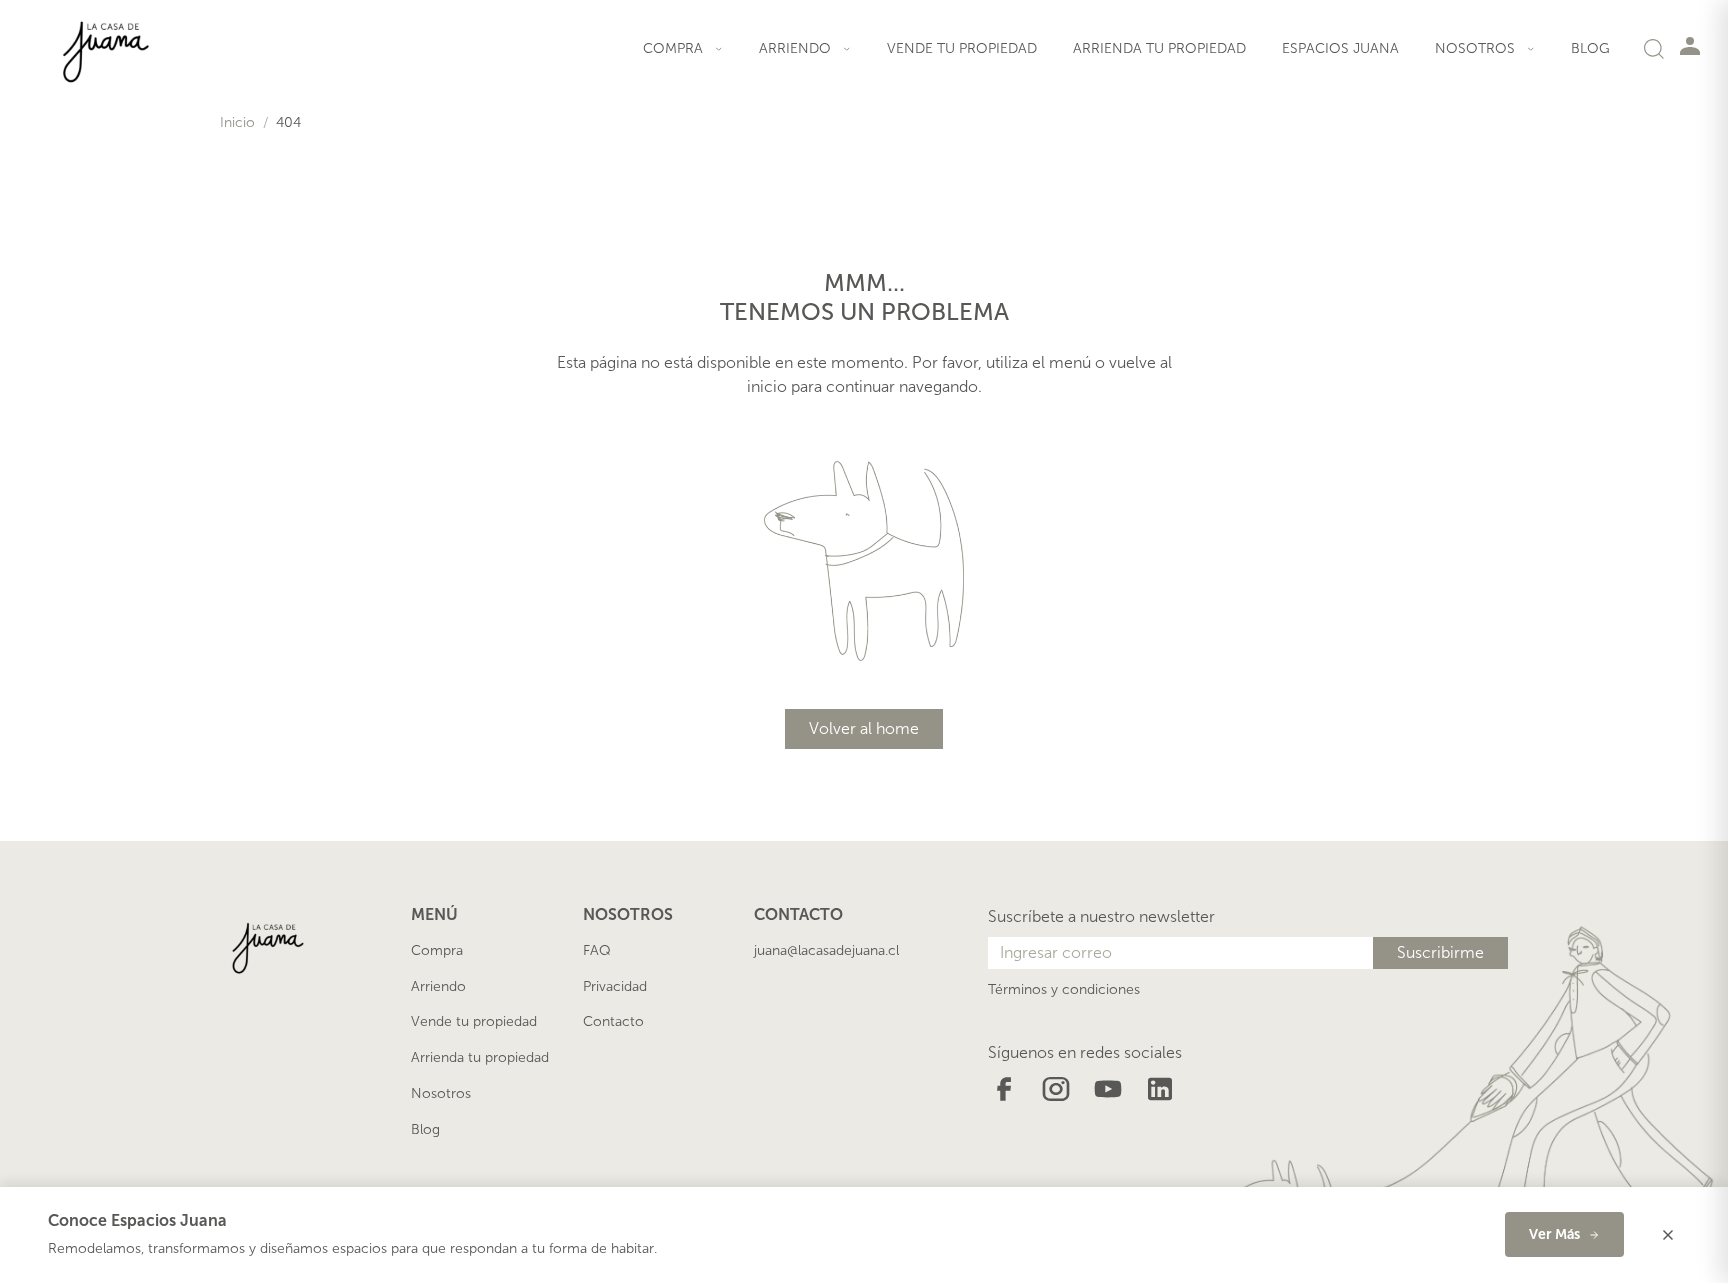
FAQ (597, 950)
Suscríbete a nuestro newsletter (1101, 916)
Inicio (237, 122)
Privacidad (615, 986)
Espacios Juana (1340, 48)
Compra (437, 950)
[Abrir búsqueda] (1654, 48)
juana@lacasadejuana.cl (826, 950)
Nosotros (441, 1093)
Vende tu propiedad (962, 48)
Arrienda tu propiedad (1159, 48)
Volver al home (864, 728)
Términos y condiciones (1064, 989)
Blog (1590, 48)
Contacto (613, 1021)
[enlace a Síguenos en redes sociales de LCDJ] (1004, 1087)
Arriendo (438, 986)
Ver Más (1554, 1234)
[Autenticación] (1690, 45)
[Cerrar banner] (1668, 1235)
